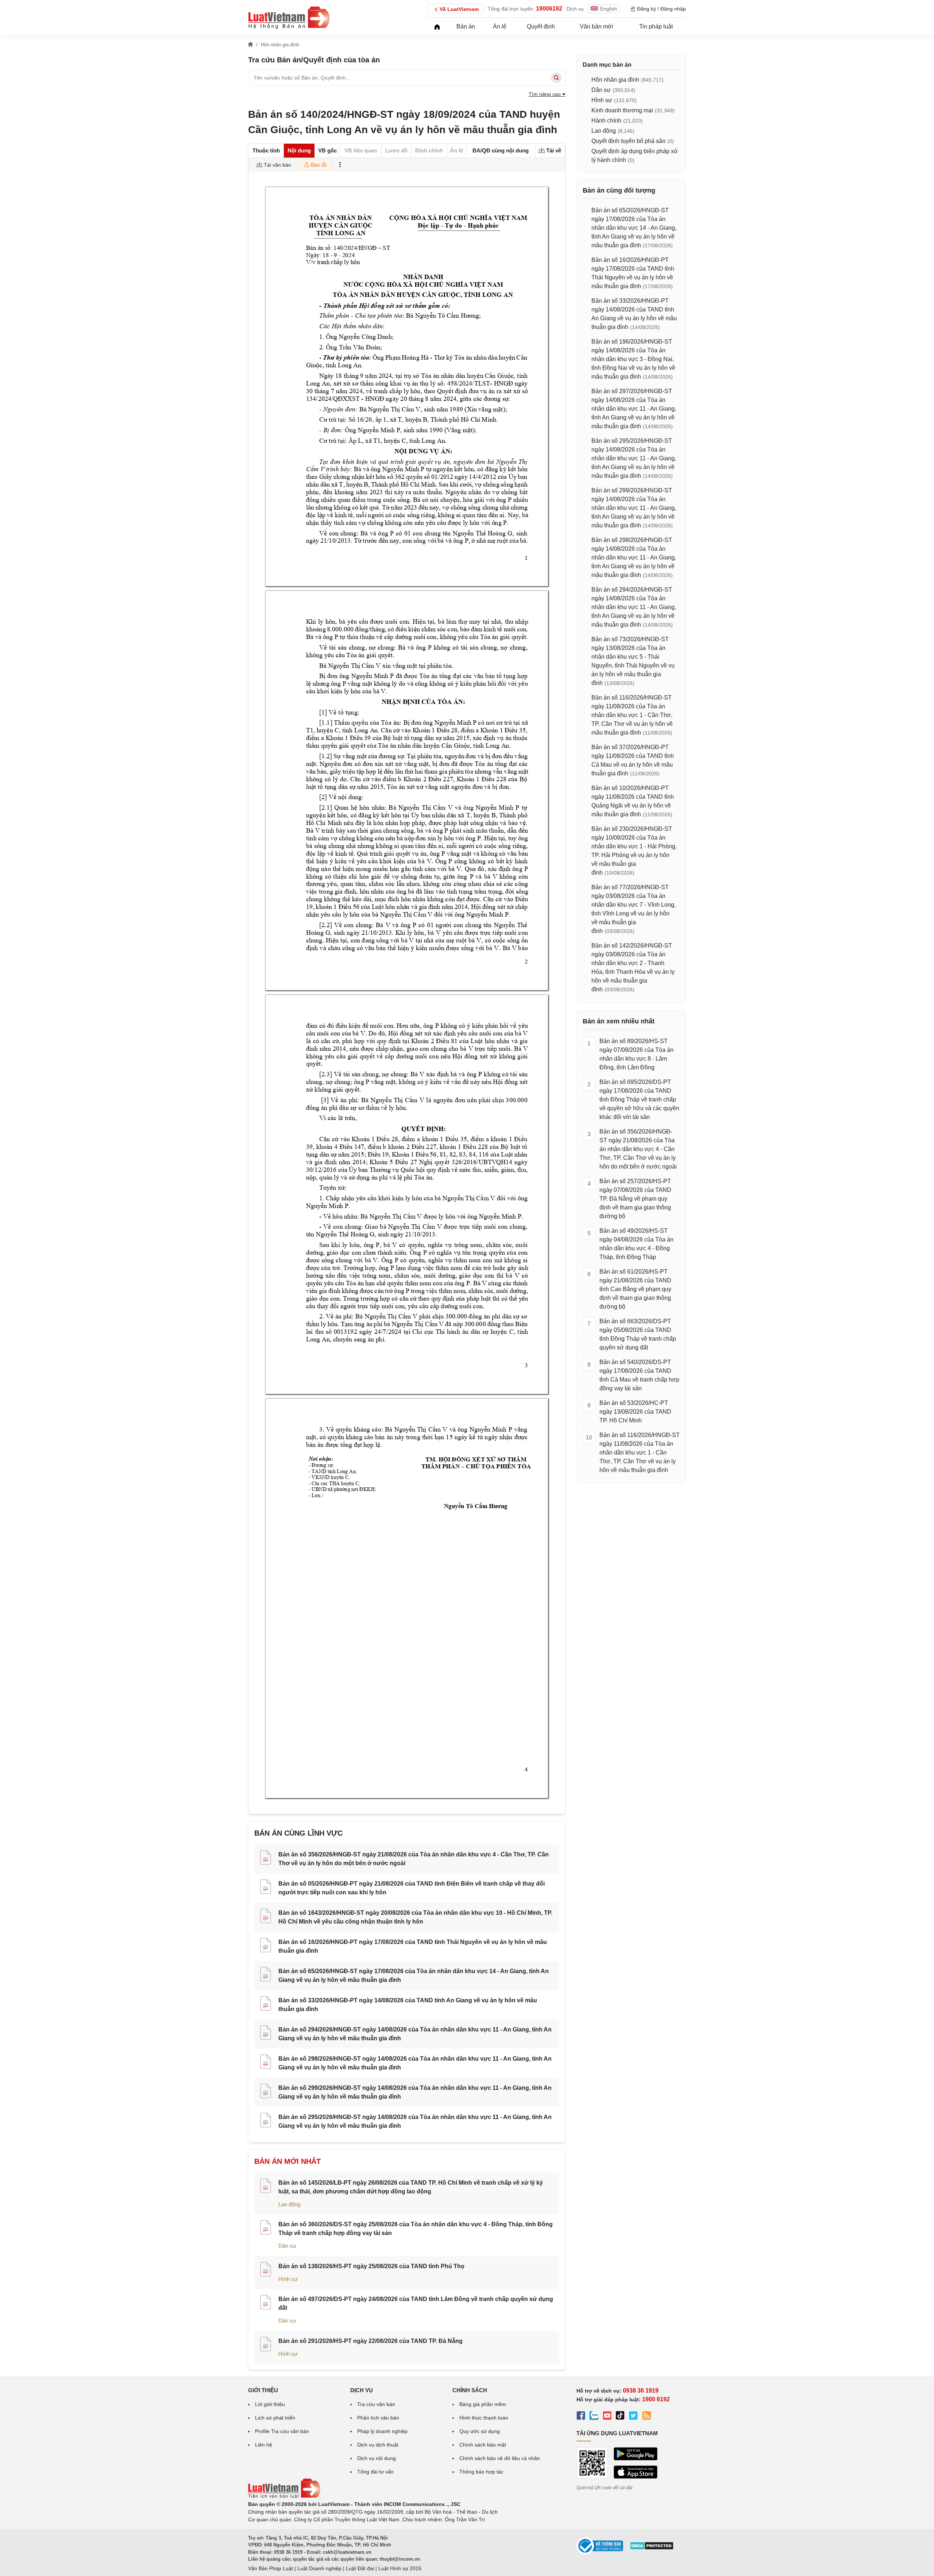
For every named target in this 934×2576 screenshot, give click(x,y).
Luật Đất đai (360, 2568)
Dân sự (287, 2246)
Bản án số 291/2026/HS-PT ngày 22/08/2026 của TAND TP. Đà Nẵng (370, 2341)
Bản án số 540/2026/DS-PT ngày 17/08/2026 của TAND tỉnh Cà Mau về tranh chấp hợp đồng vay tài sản (639, 1375)
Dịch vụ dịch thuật (378, 2445)
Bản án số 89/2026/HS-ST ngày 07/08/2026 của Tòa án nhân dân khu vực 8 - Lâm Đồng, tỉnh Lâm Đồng (636, 1054)
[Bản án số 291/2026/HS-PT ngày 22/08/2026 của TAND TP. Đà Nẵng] (266, 2345)
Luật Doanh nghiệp (319, 2568)
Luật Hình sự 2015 (400, 2568)
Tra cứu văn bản (376, 2404)
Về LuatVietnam (459, 9)
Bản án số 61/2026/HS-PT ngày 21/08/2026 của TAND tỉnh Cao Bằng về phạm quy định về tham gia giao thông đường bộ (635, 1289)
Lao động (289, 2204)
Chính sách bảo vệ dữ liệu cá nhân (500, 2458)
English (609, 9)
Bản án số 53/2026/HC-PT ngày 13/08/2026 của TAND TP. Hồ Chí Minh (635, 1412)
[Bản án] (289, 18)
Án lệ (500, 26)
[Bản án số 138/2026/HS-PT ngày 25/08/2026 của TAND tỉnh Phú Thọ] (266, 2270)
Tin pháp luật (656, 26)
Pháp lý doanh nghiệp (382, 2431)
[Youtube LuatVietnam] (607, 2417)
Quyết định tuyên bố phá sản (628, 141)
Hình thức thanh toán (484, 2418)
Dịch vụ (575, 9)
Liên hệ (264, 2445)
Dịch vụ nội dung (377, 2458)
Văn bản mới (597, 26)
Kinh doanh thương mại (622, 110)
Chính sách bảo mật (483, 2445)
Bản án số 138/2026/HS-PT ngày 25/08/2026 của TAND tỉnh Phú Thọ (371, 2266)
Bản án (466, 26)
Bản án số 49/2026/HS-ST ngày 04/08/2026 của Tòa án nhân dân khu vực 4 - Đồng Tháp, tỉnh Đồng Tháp (636, 1244)
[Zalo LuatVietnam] (594, 2417)
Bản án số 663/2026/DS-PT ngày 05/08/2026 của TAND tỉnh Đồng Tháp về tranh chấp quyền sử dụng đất (638, 1334)
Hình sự (288, 2279)
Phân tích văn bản (378, 2418)
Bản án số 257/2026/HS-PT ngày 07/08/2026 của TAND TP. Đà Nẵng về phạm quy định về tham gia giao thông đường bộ (635, 1199)
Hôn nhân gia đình (615, 80)
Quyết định (541, 26)
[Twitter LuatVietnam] (633, 2417)
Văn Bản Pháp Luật (271, 2568)
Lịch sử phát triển (275, 2418)
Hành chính (606, 121)
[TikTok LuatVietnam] (620, 2417)
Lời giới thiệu (270, 2404)
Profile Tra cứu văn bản (282, 2431)
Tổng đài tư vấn (375, 2472)
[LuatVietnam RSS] (647, 2417)
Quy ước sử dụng (480, 2431)
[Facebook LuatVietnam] (581, 2417)
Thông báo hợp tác (481, 2472)
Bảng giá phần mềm (483, 2404)
